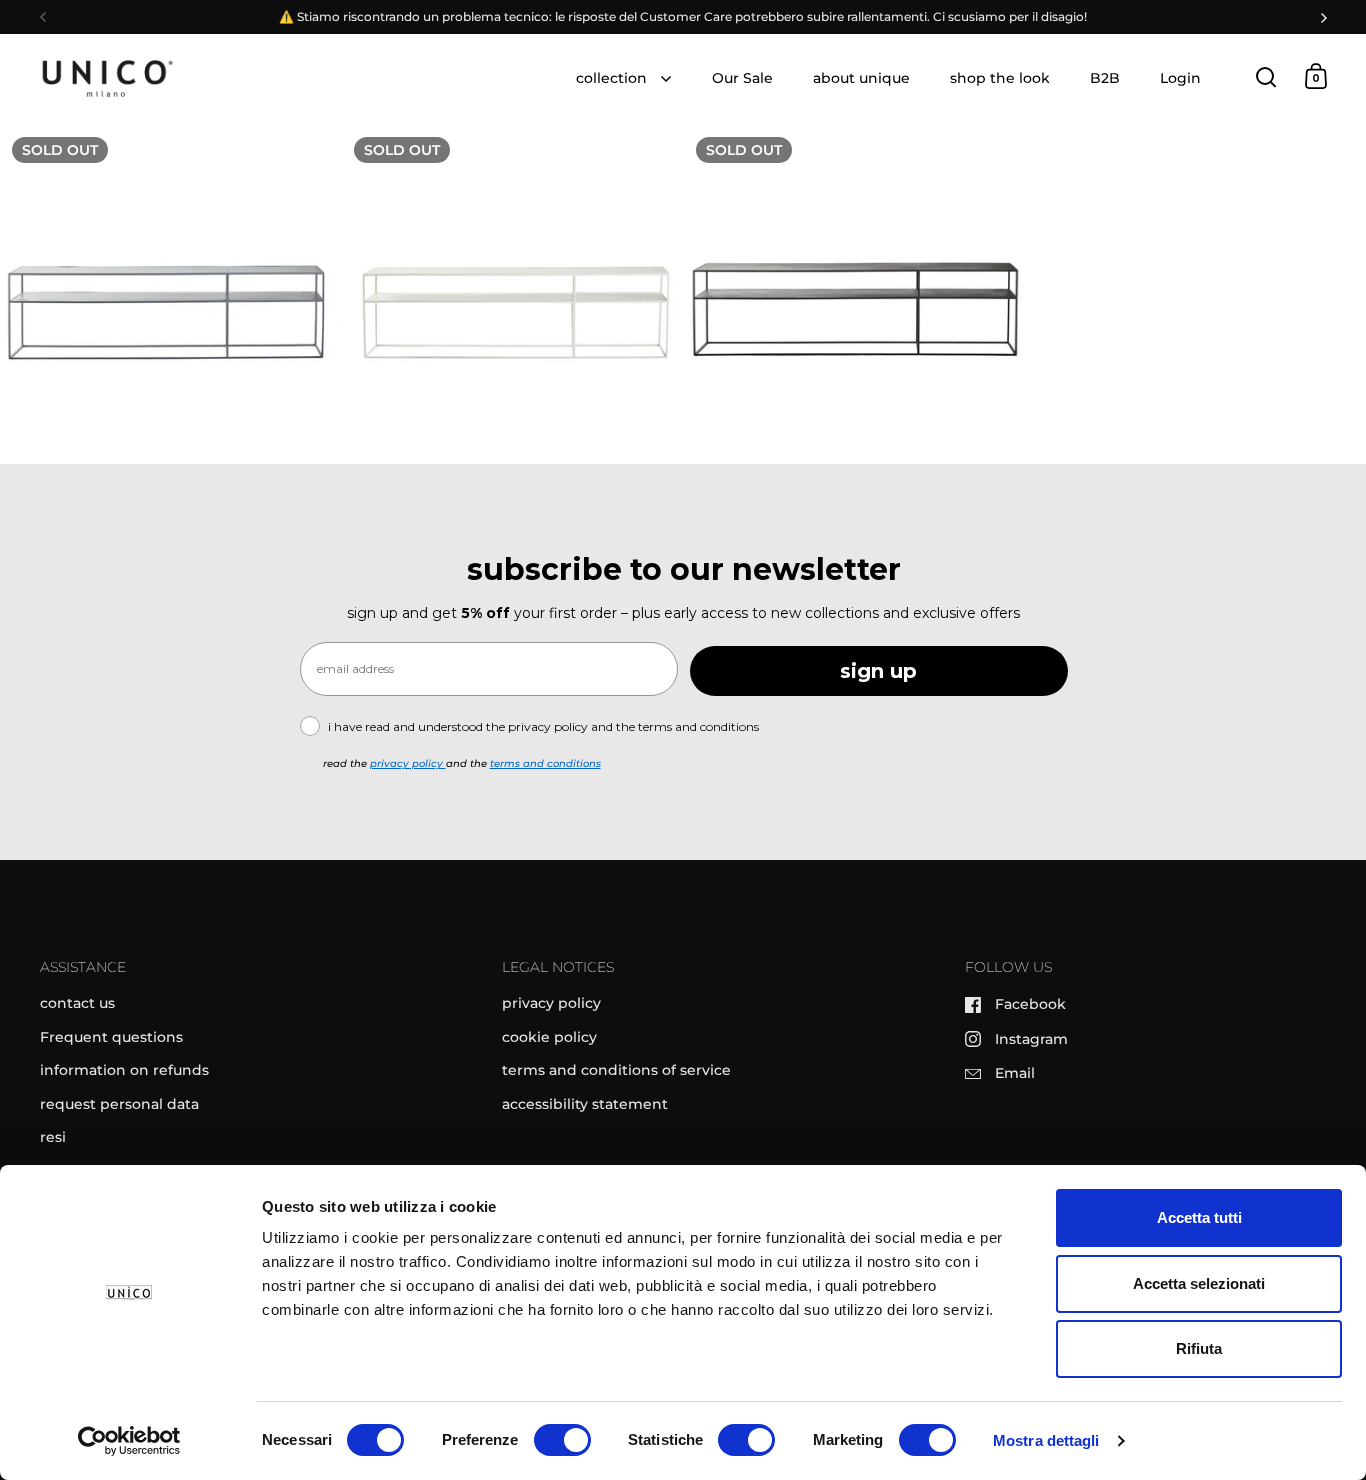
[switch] (562, 1442)
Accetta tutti (1199, 1217)
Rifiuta (1199, 1348)
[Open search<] (1266, 76)
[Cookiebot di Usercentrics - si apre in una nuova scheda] (129, 1441)
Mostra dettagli (1046, 1440)
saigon (170, 292)
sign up (878, 671)
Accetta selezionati (1199, 1283)
